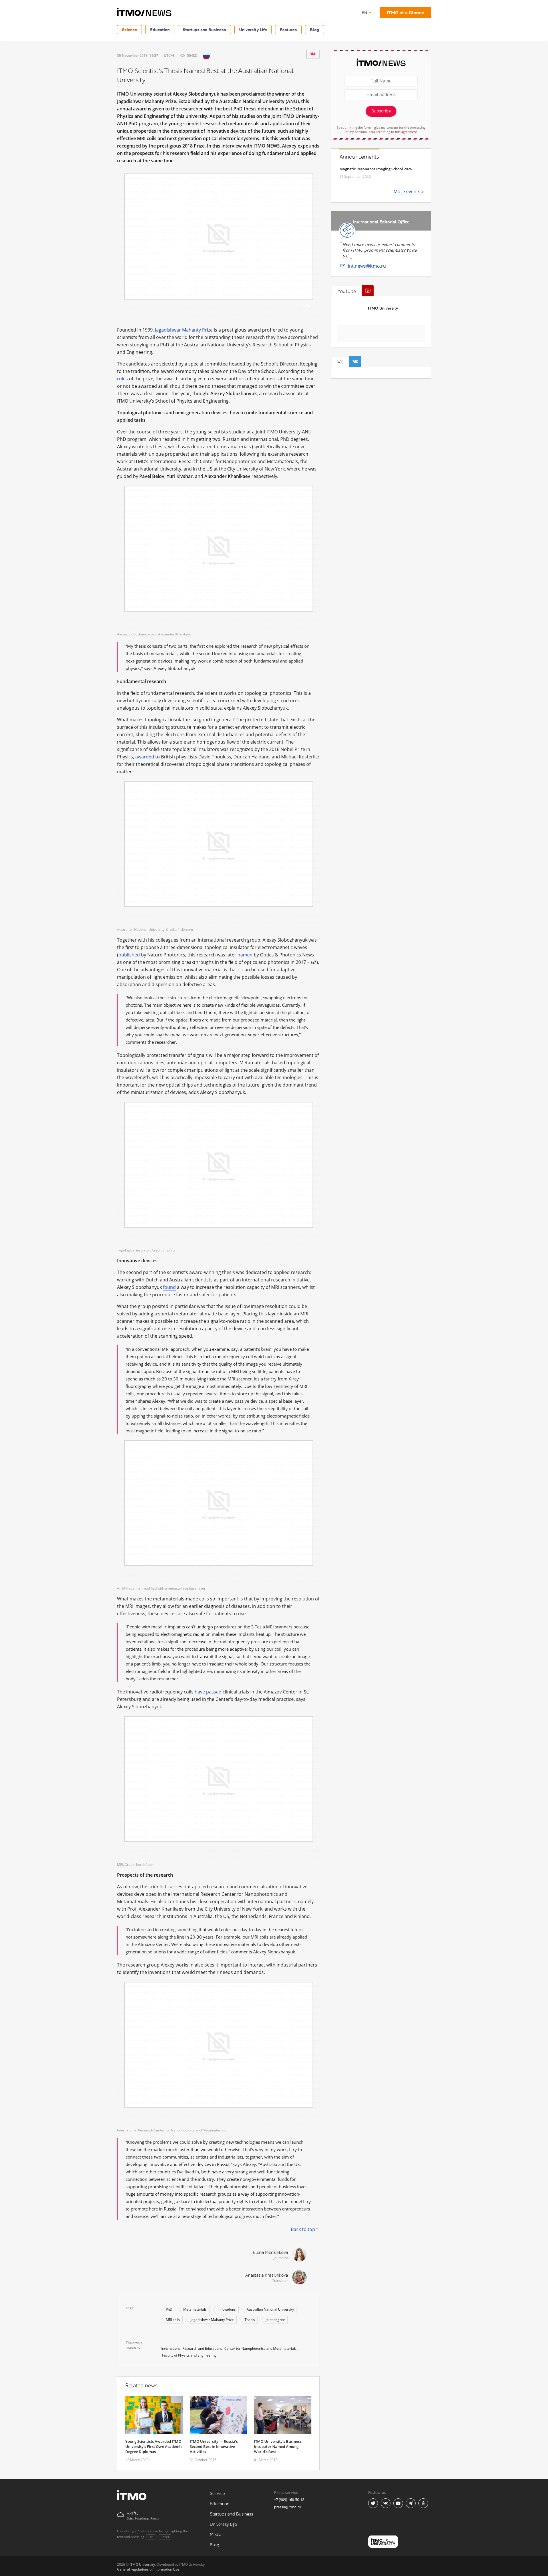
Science (129, 30)
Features (288, 30)
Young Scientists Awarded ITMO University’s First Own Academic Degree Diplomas (154, 2446)
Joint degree (275, 2320)
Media (216, 2535)
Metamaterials (195, 2309)
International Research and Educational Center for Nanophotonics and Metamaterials (229, 2348)
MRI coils (173, 2320)
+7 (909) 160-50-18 (289, 2500)
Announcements (359, 157)
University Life (253, 30)
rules (122, 379)
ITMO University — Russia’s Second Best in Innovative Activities (214, 2446)
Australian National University (270, 2309)
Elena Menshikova (270, 2253)
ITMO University (383, 308)
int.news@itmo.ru (367, 266)
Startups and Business (204, 30)
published (129, 955)
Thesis (250, 2320)
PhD (169, 2309)
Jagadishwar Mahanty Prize (184, 330)
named (245, 955)
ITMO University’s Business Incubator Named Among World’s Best (278, 2446)
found (169, 1287)
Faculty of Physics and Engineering (189, 2355)
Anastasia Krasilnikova (267, 2275)
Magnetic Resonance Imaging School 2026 (376, 169)
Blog (315, 30)
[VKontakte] (313, 54)
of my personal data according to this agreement (381, 132)
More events (407, 191)
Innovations (227, 2309)
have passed (208, 1692)
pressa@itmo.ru (288, 2507)
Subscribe (381, 111)
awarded (145, 757)
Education (160, 30)
